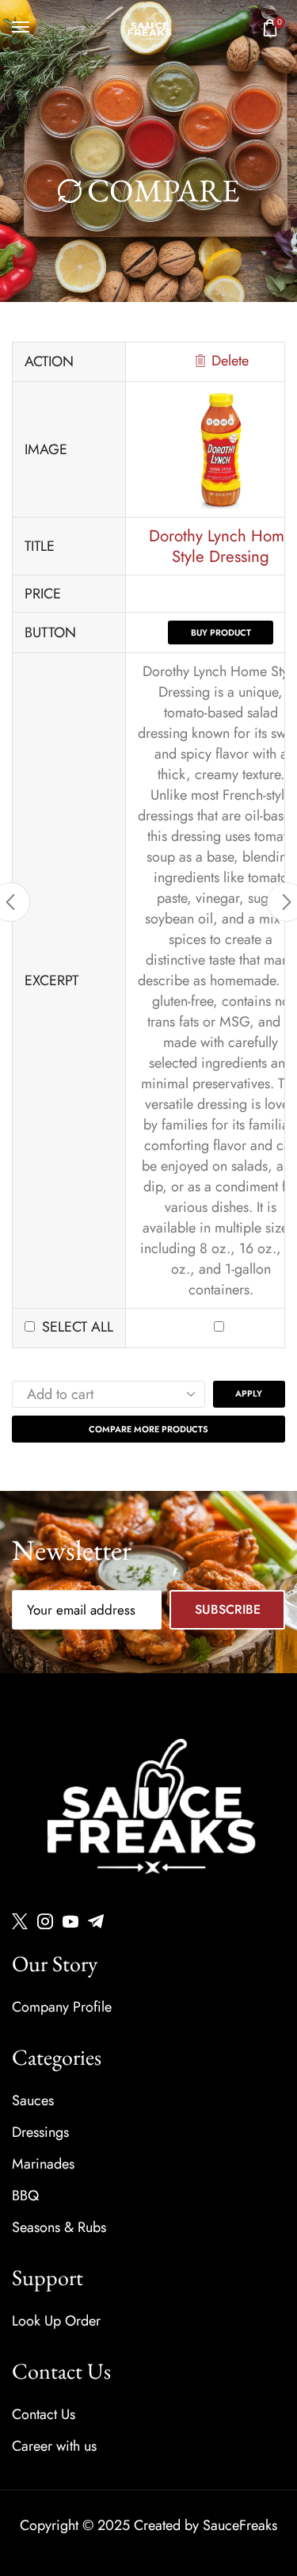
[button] (21, 27)
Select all (78, 1327)
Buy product (221, 633)
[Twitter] (20, 1921)
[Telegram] (96, 1921)
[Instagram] (45, 1921)
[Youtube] (70, 1921)
